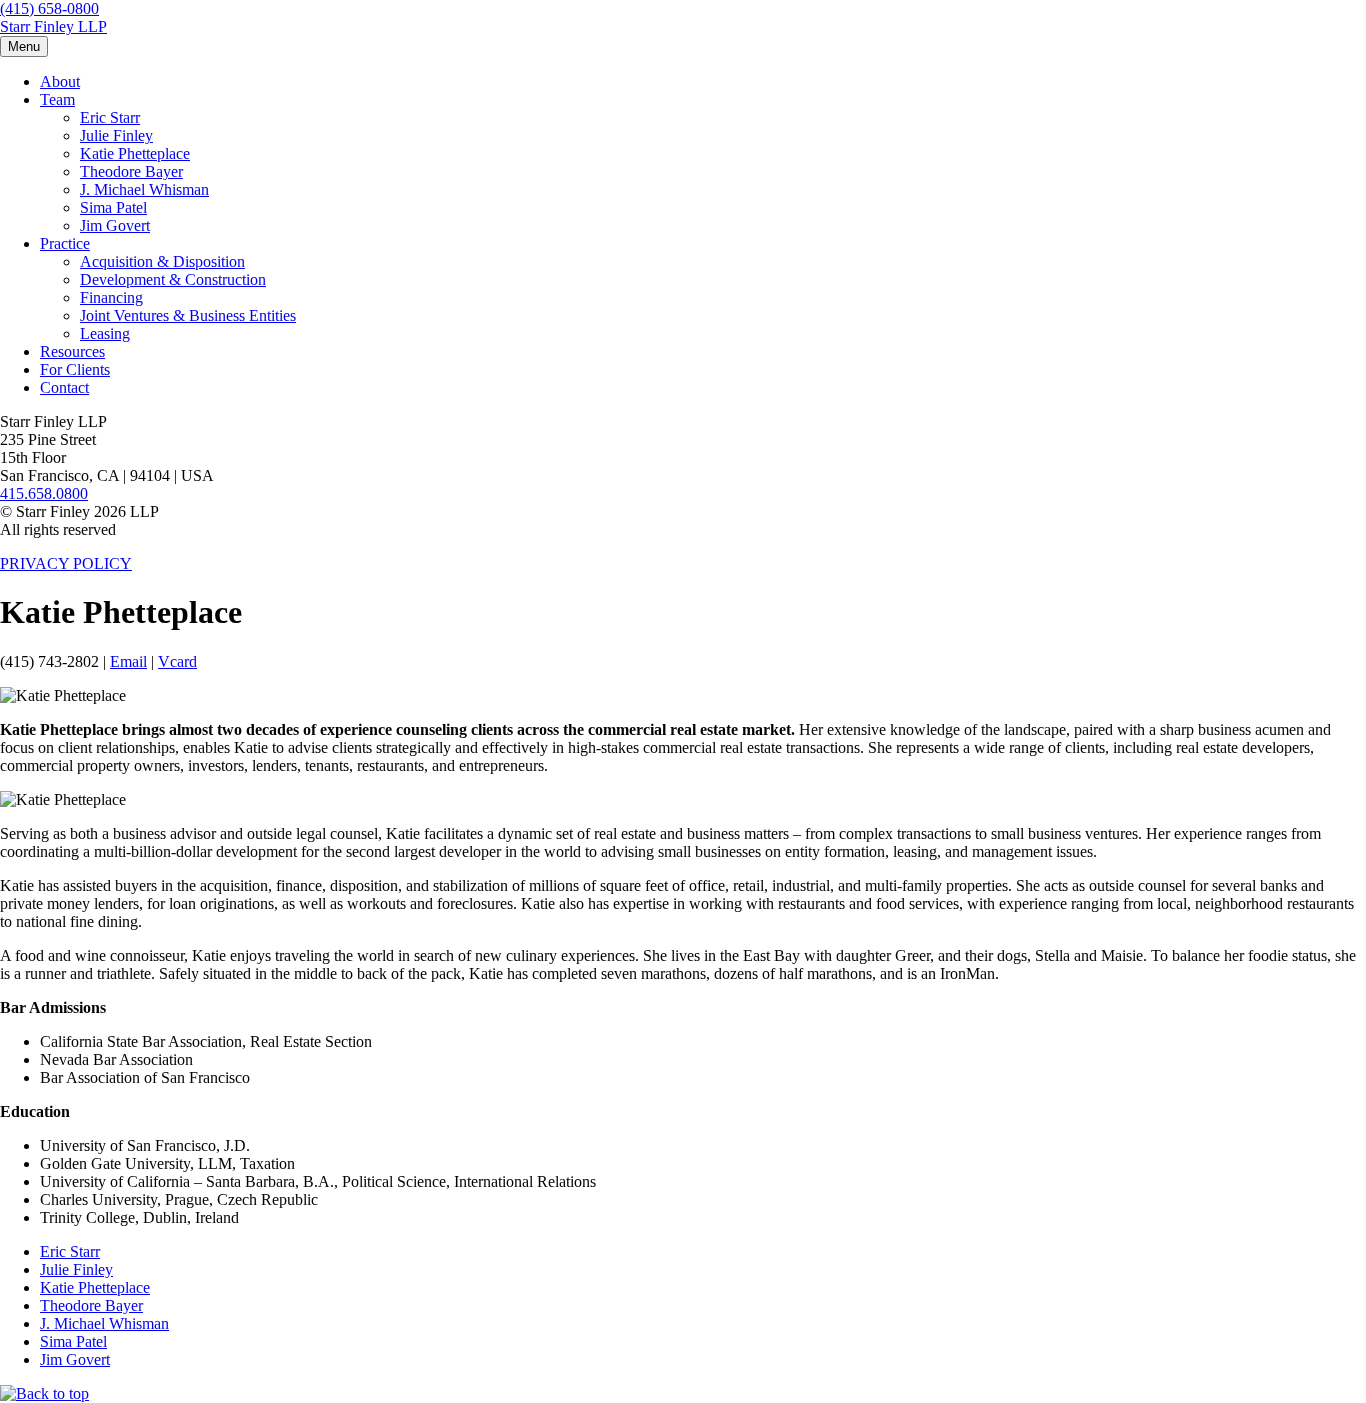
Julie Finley (116, 135)
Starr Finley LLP (53, 26)
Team (57, 99)
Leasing (105, 333)
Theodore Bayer (131, 171)
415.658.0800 (44, 493)
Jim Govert (115, 225)
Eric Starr (110, 117)
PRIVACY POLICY (66, 563)
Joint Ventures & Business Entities (188, 315)
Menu (24, 46)
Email (128, 661)
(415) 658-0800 (49, 8)
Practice (65, 243)
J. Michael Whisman (144, 189)
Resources (72, 351)
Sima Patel (113, 207)
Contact (64, 387)
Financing (111, 297)
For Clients (75, 369)
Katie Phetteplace (135, 153)
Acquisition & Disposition (162, 261)
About (60, 81)
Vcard (177, 661)
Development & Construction (173, 279)
